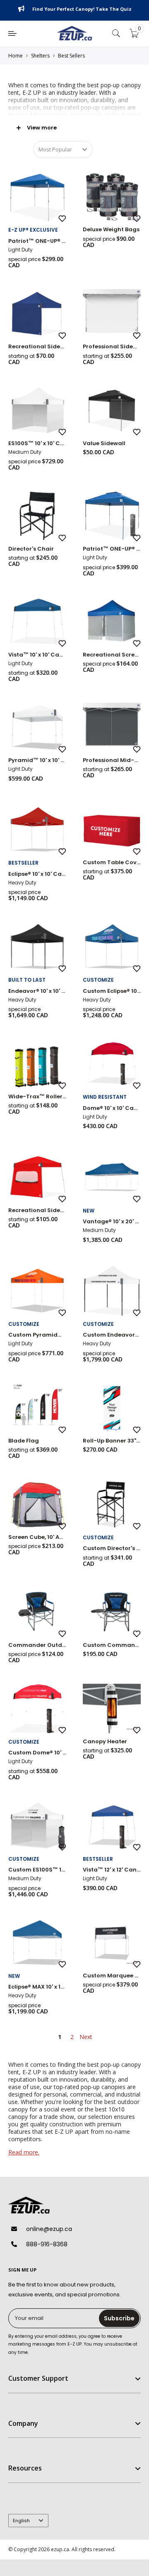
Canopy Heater (105, 1741)
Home (16, 56)
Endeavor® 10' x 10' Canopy (37, 991)
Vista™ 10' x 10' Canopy (37, 655)
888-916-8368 (47, 2244)
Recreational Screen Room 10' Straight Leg (112, 655)
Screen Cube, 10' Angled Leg (37, 1537)
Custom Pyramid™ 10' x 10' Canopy (37, 1335)
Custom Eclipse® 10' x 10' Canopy (112, 991)
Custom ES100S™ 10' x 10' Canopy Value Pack (37, 1870)
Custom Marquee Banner (112, 1976)
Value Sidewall (104, 443)
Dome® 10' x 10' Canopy (112, 1108)
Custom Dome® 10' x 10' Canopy (37, 1753)
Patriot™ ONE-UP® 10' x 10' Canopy (37, 241)
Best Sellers (71, 56)
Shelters (40, 56)
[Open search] (116, 34)
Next (86, 2037)
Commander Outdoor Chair (37, 1645)
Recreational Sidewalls (37, 346)
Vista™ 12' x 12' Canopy (112, 1870)
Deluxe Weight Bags (111, 229)
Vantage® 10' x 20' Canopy (112, 1221)
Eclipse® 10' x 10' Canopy (37, 874)
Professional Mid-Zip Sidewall (112, 760)
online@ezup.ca (49, 2229)
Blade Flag (24, 1441)
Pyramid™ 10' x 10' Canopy (37, 760)
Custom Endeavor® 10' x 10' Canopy (112, 1335)
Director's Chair (31, 549)
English (21, 2521)
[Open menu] (12, 34)
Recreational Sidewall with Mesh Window (37, 1210)
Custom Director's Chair (112, 1548)
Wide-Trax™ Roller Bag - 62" (37, 1096)
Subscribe (119, 2318)
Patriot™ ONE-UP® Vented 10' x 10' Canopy (112, 549)
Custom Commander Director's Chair (112, 1645)
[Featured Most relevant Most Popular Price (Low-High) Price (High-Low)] (63, 150)
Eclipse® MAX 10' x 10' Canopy (37, 1987)
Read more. (24, 2152)
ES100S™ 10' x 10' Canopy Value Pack (37, 443)
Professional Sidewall (112, 346)
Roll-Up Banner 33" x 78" (112, 1441)
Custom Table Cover (112, 862)
